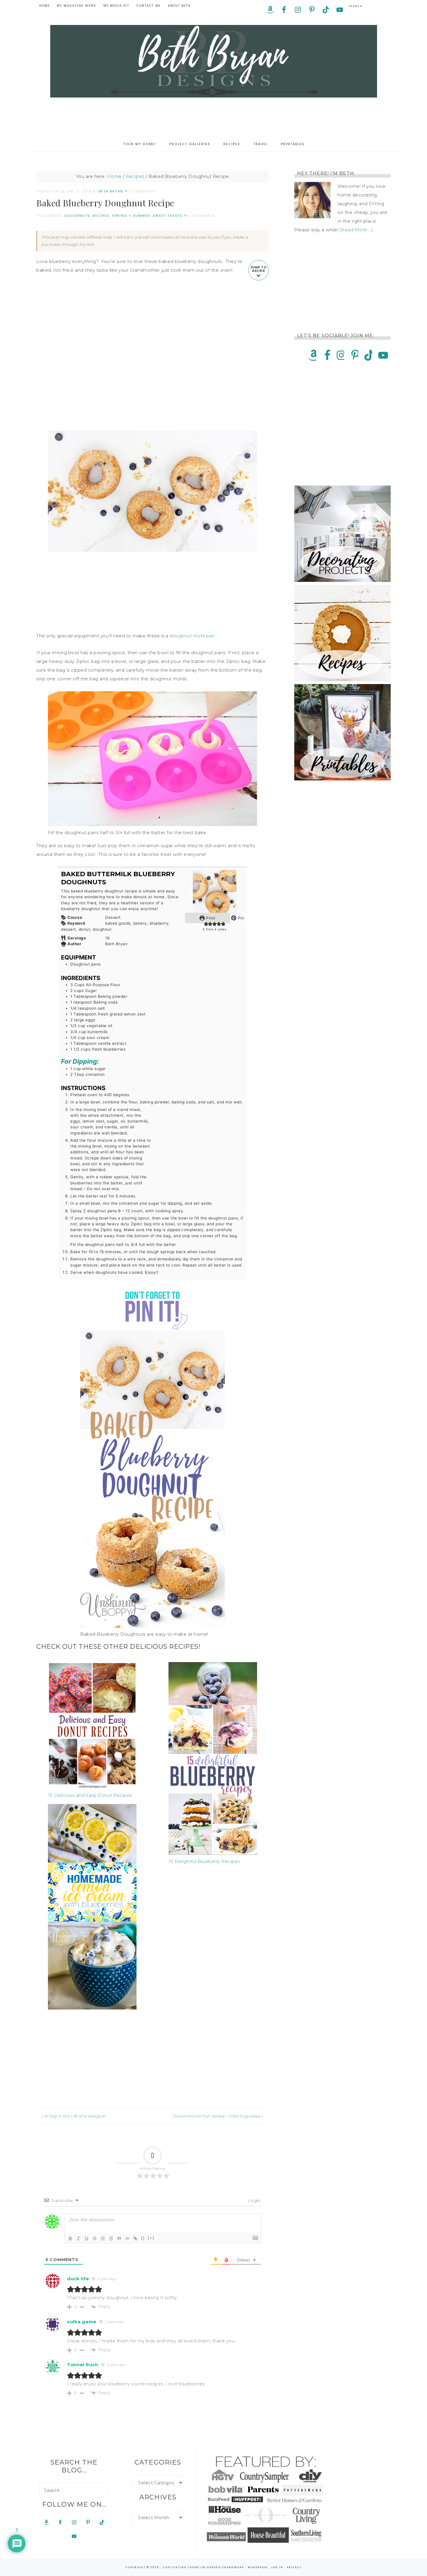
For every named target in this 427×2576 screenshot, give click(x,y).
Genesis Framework (226, 2567)
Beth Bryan (214, 61)
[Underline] (87, 2238)
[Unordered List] (111, 2238)
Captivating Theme (181, 2567)
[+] (151, 2238)
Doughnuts (77, 216)
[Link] (135, 2238)
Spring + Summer (131, 216)
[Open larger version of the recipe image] (215, 892)
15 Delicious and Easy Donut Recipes (90, 1795)
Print (210, 918)
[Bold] (70, 2238)
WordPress (258, 2567)
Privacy (294, 2567)
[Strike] (95, 2238)
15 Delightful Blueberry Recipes (204, 1861)
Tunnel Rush (83, 2365)
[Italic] (78, 2238)
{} (143, 2238)
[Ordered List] (103, 2238)
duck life (78, 2279)
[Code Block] (127, 2238)
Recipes (101, 216)
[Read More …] (356, 230)
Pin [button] (240, 918)
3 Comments (142, 191)
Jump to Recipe (259, 269)
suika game (82, 2322)
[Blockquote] (119, 2238)
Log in (277, 2567)
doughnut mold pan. (193, 636)
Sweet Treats (168, 216)
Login (254, 2200)
